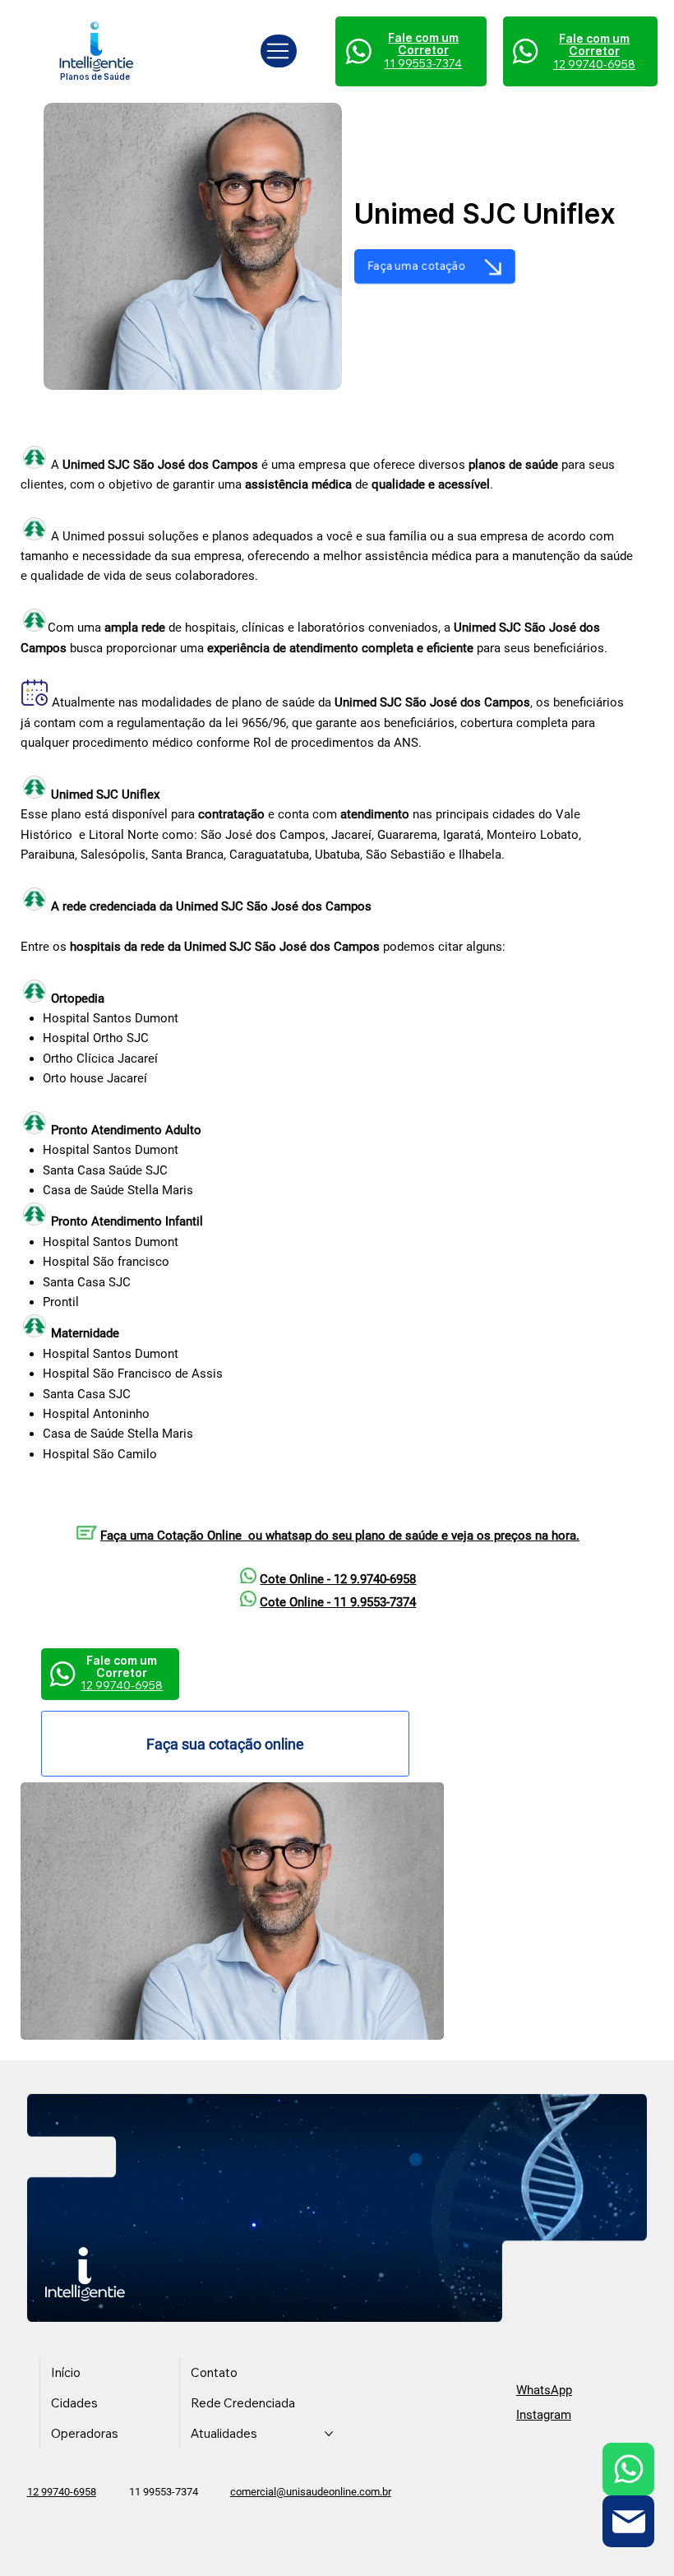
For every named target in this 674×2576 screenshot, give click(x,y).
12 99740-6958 (62, 2492)
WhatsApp (544, 2390)
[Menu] (279, 51)
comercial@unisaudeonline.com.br (311, 2492)
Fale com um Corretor (594, 45)
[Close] (629, 2469)
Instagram (544, 2415)
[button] (435, 266)
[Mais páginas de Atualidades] (329, 2434)
